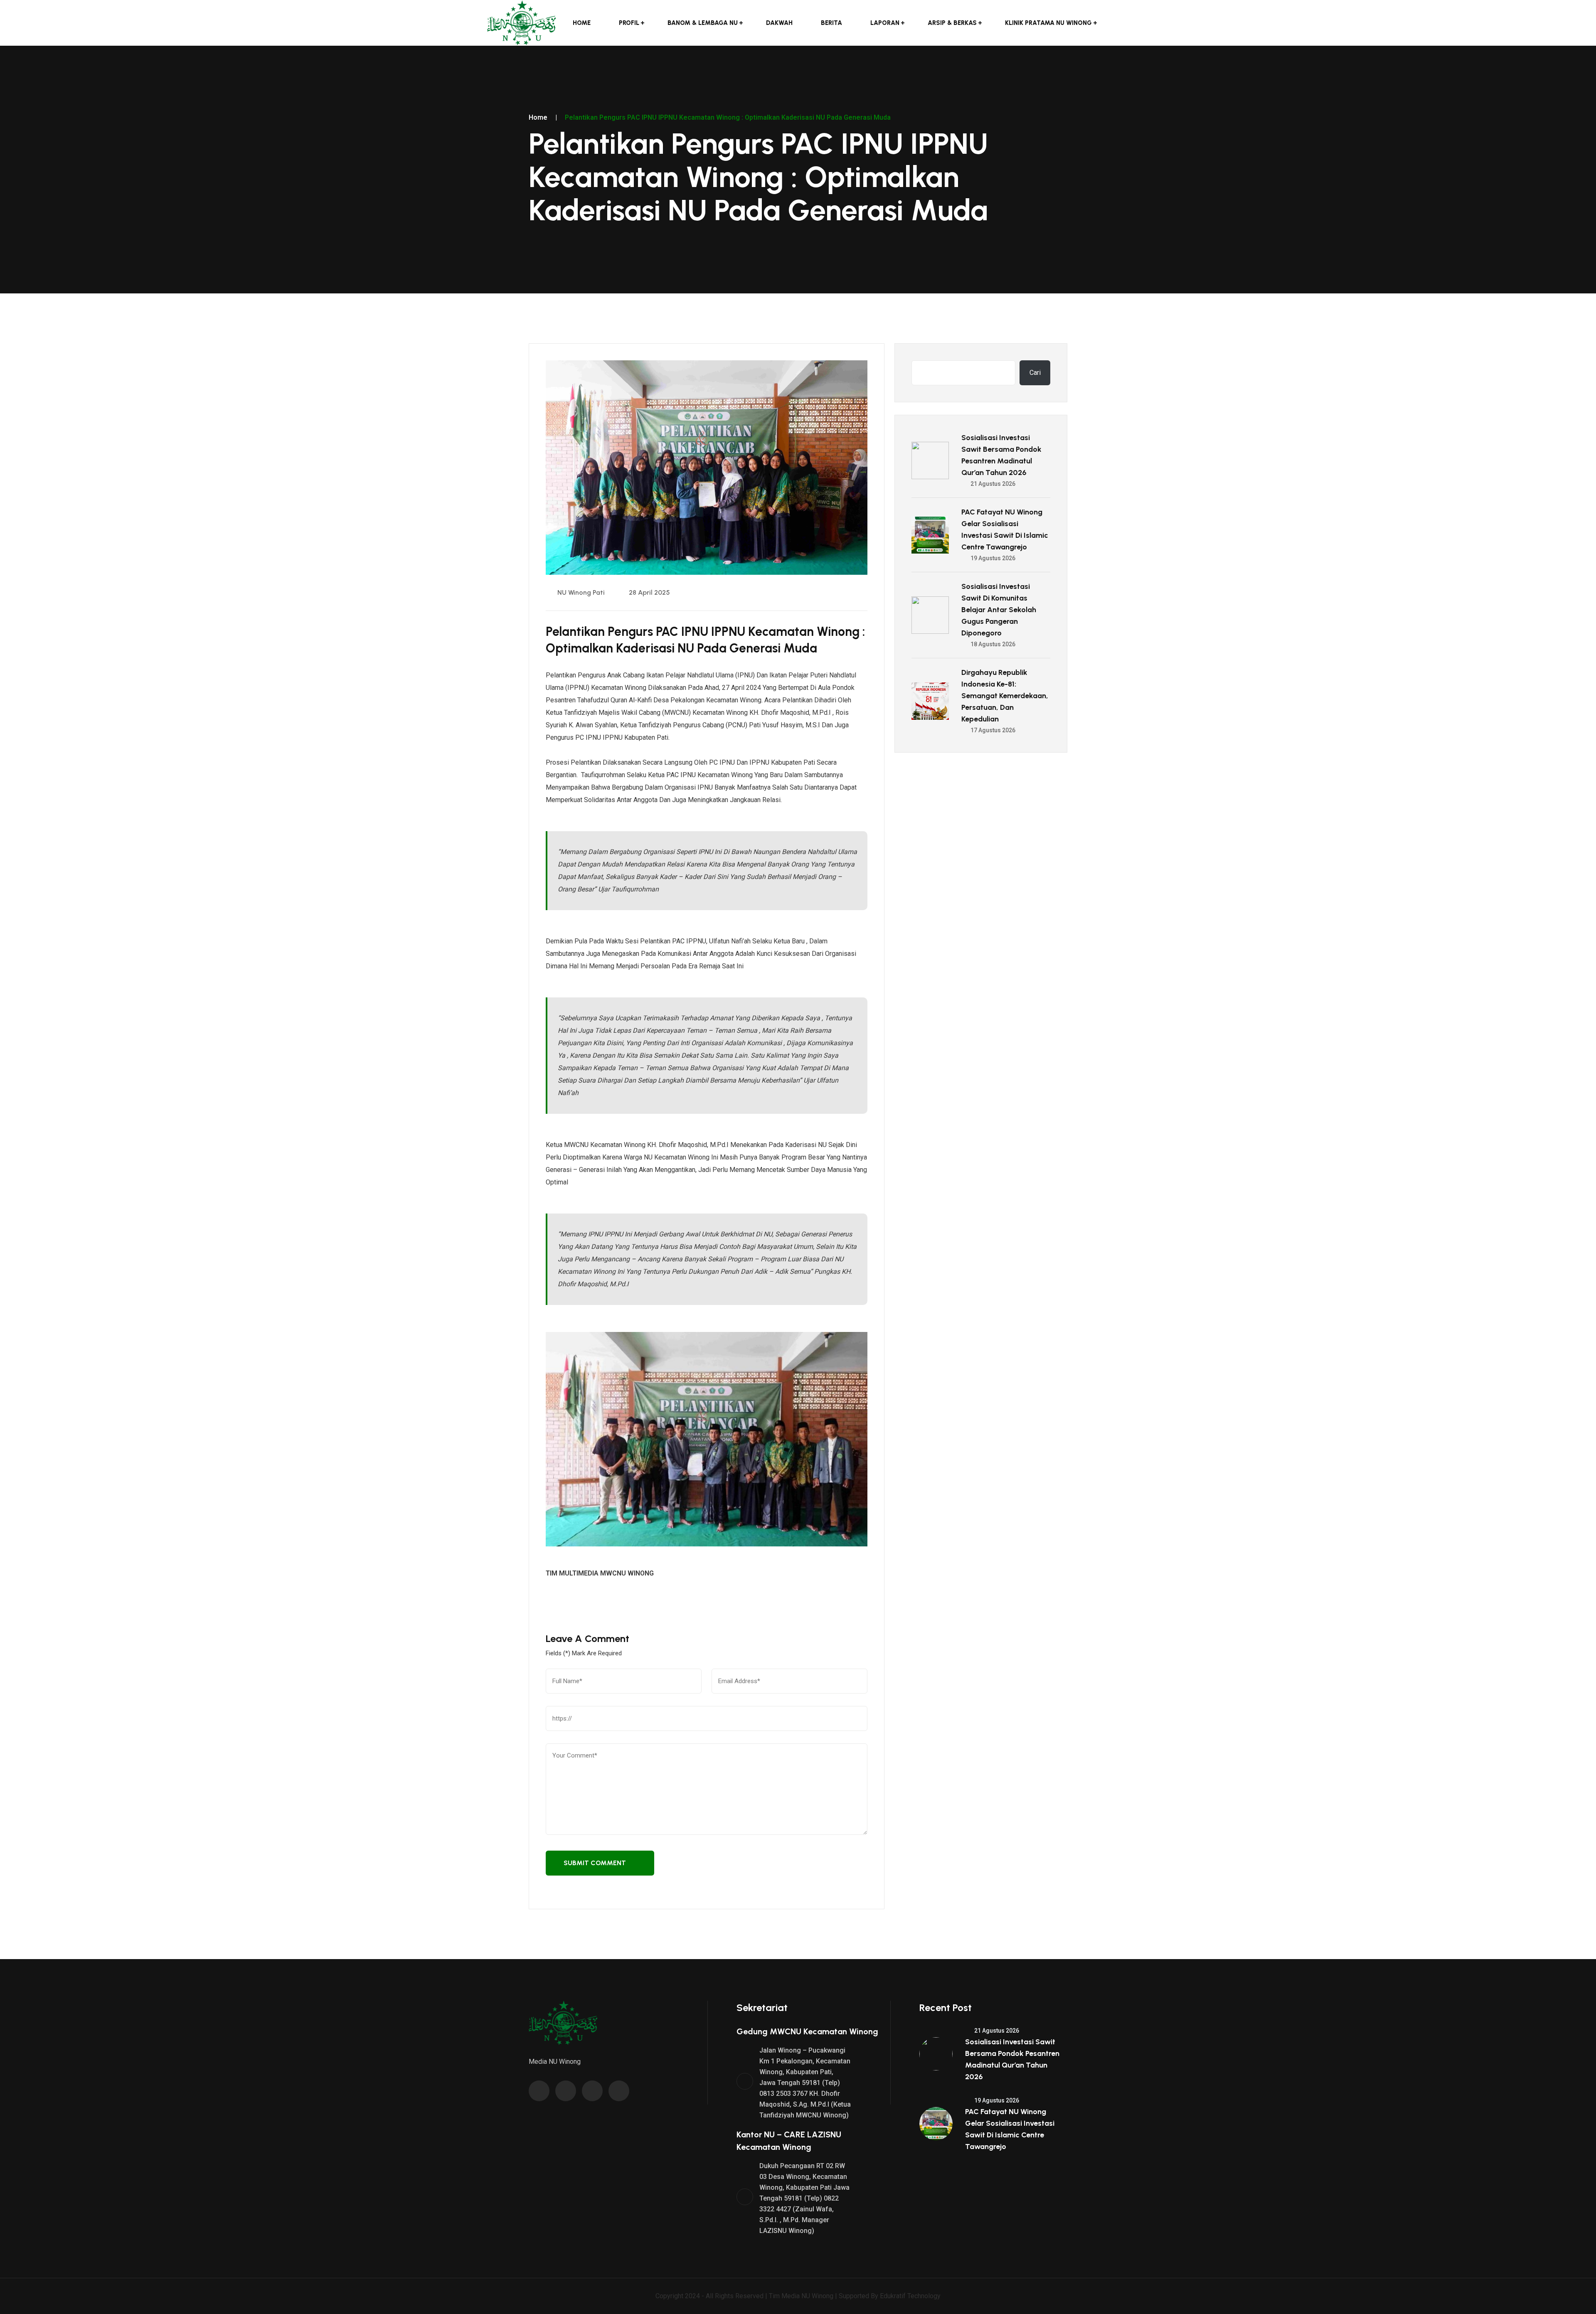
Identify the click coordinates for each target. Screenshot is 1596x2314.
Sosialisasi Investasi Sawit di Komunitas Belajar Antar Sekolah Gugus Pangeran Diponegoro (999, 610)
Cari (1035, 373)
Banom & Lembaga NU (703, 23)
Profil (629, 23)
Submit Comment (595, 1863)
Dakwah (779, 23)
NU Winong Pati (580, 592)
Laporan (885, 23)
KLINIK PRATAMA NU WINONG (1048, 23)
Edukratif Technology (910, 2296)
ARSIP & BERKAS (952, 23)
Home (582, 23)
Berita (831, 23)
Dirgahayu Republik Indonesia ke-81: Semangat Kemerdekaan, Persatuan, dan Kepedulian (1005, 696)
